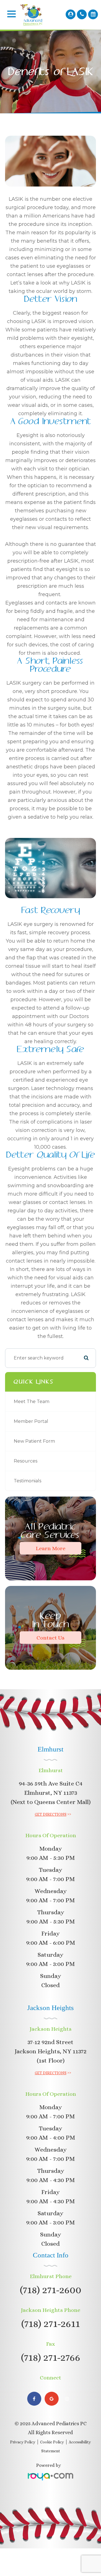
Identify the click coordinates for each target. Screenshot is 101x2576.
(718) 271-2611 (51, 2323)
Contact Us (50, 1637)
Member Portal (31, 1421)
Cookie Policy (52, 2442)
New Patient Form (34, 1441)
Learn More (50, 1548)
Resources (26, 1461)
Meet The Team (32, 1401)
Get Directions (51, 1814)
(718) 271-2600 (51, 2290)
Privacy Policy (23, 2442)
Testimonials (27, 1481)
